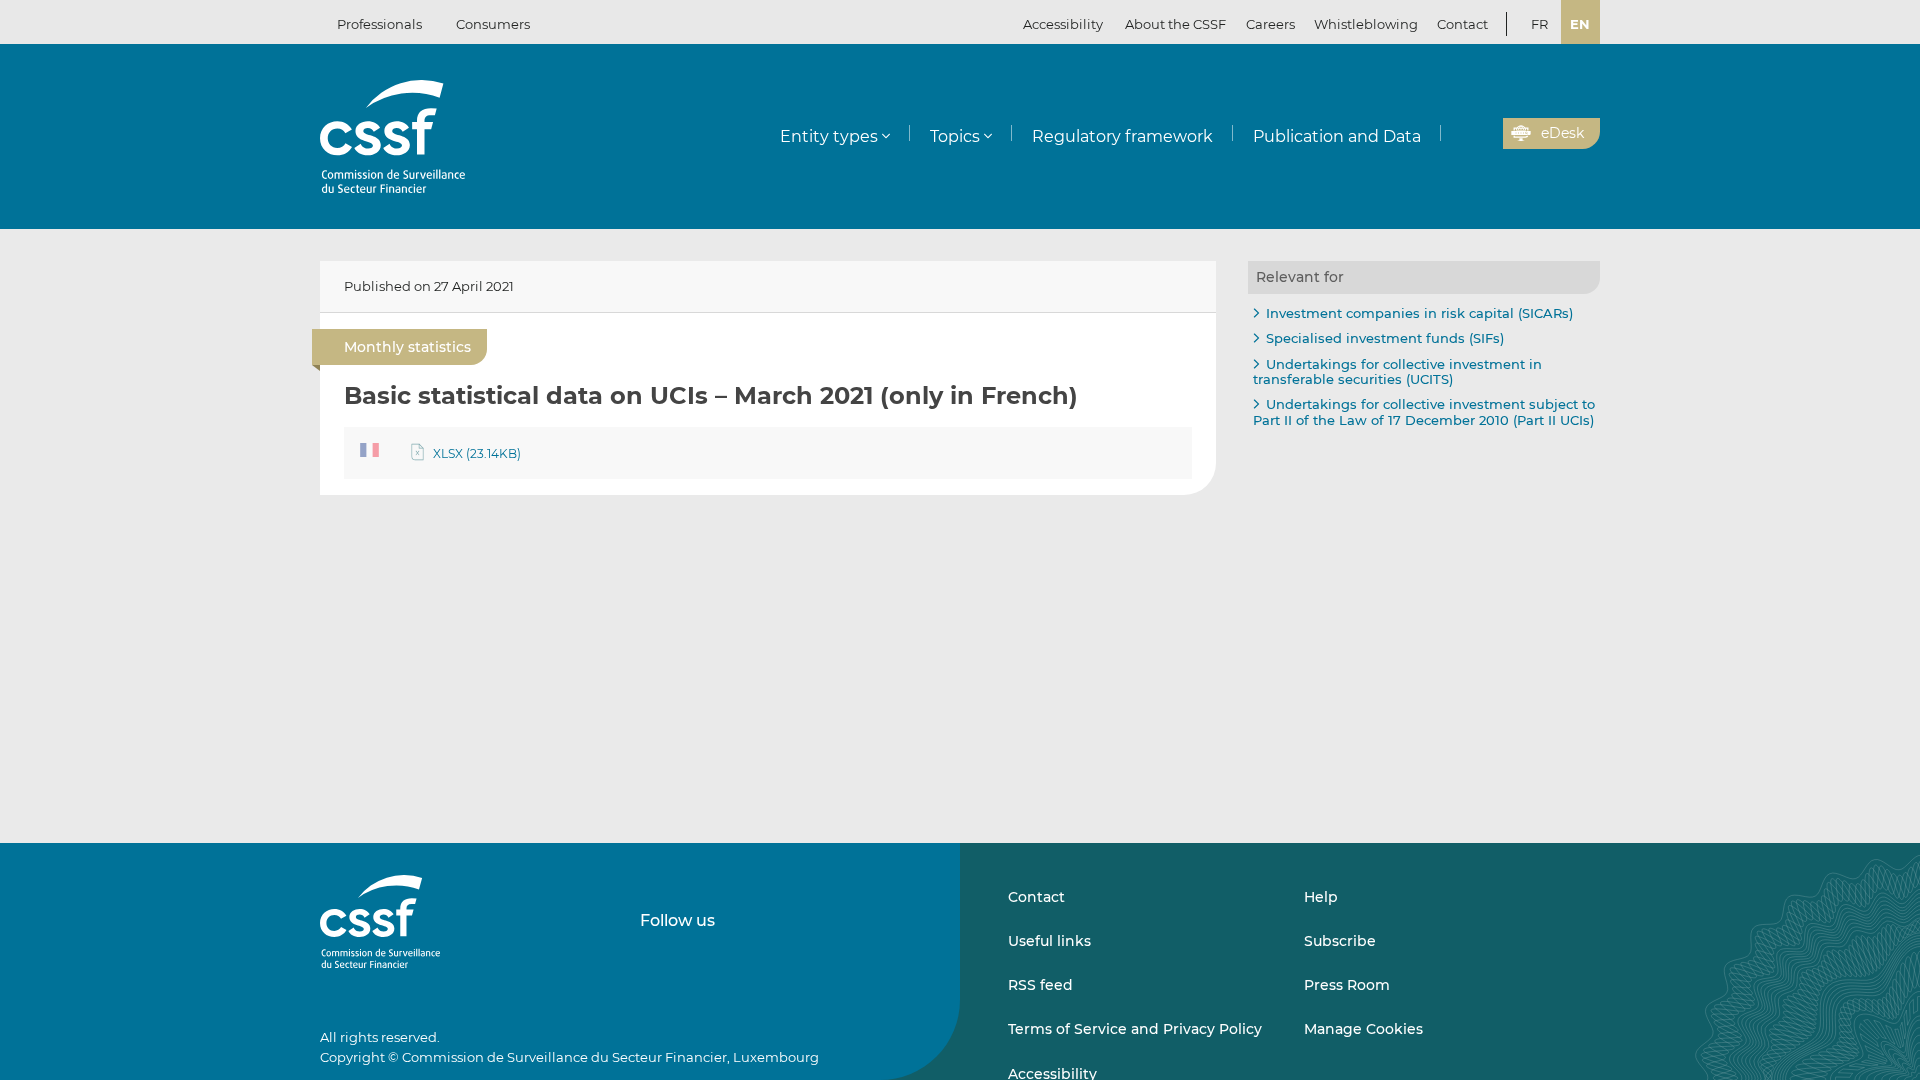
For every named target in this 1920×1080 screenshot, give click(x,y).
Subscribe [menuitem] (1340, 941)
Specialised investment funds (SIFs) (1385, 338)
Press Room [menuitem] (1347, 985)
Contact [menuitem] (1462, 24)
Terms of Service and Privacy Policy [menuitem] (1135, 1029)
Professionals (379, 24)
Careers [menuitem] (1270, 24)
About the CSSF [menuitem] (1175, 24)
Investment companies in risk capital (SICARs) (1419, 313)
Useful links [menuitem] (1049, 941)
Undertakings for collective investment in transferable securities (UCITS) (1397, 372)
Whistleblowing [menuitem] (1366, 24)
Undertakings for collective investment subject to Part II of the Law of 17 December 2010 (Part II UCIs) (1424, 412)
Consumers (493, 24)
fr (1539, 24)
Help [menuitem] (1321, 897)
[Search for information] (1457, 134)
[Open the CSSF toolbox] (1481, 134)
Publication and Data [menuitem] (1337, 136)
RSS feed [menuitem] (1040, 985)
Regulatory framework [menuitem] (1122, 136)
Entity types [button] (829, 136)
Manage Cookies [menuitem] (1363, 1029)
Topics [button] (955, 136)
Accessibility (1063, 24)
